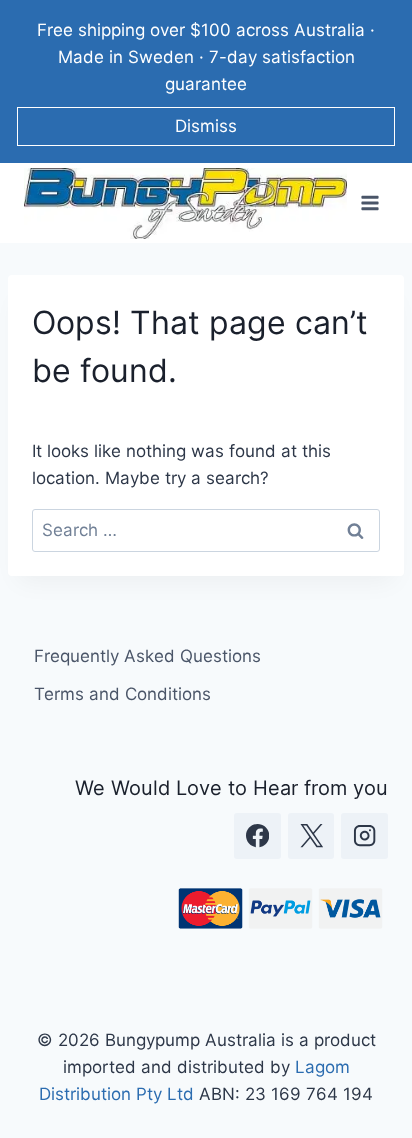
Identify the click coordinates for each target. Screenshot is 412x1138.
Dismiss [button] (206, 126)
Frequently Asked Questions (147, 656)
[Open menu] (369, 203)
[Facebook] (257, 836)
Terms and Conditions (122, 694)
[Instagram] (364, 836)
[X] (311, 836)
